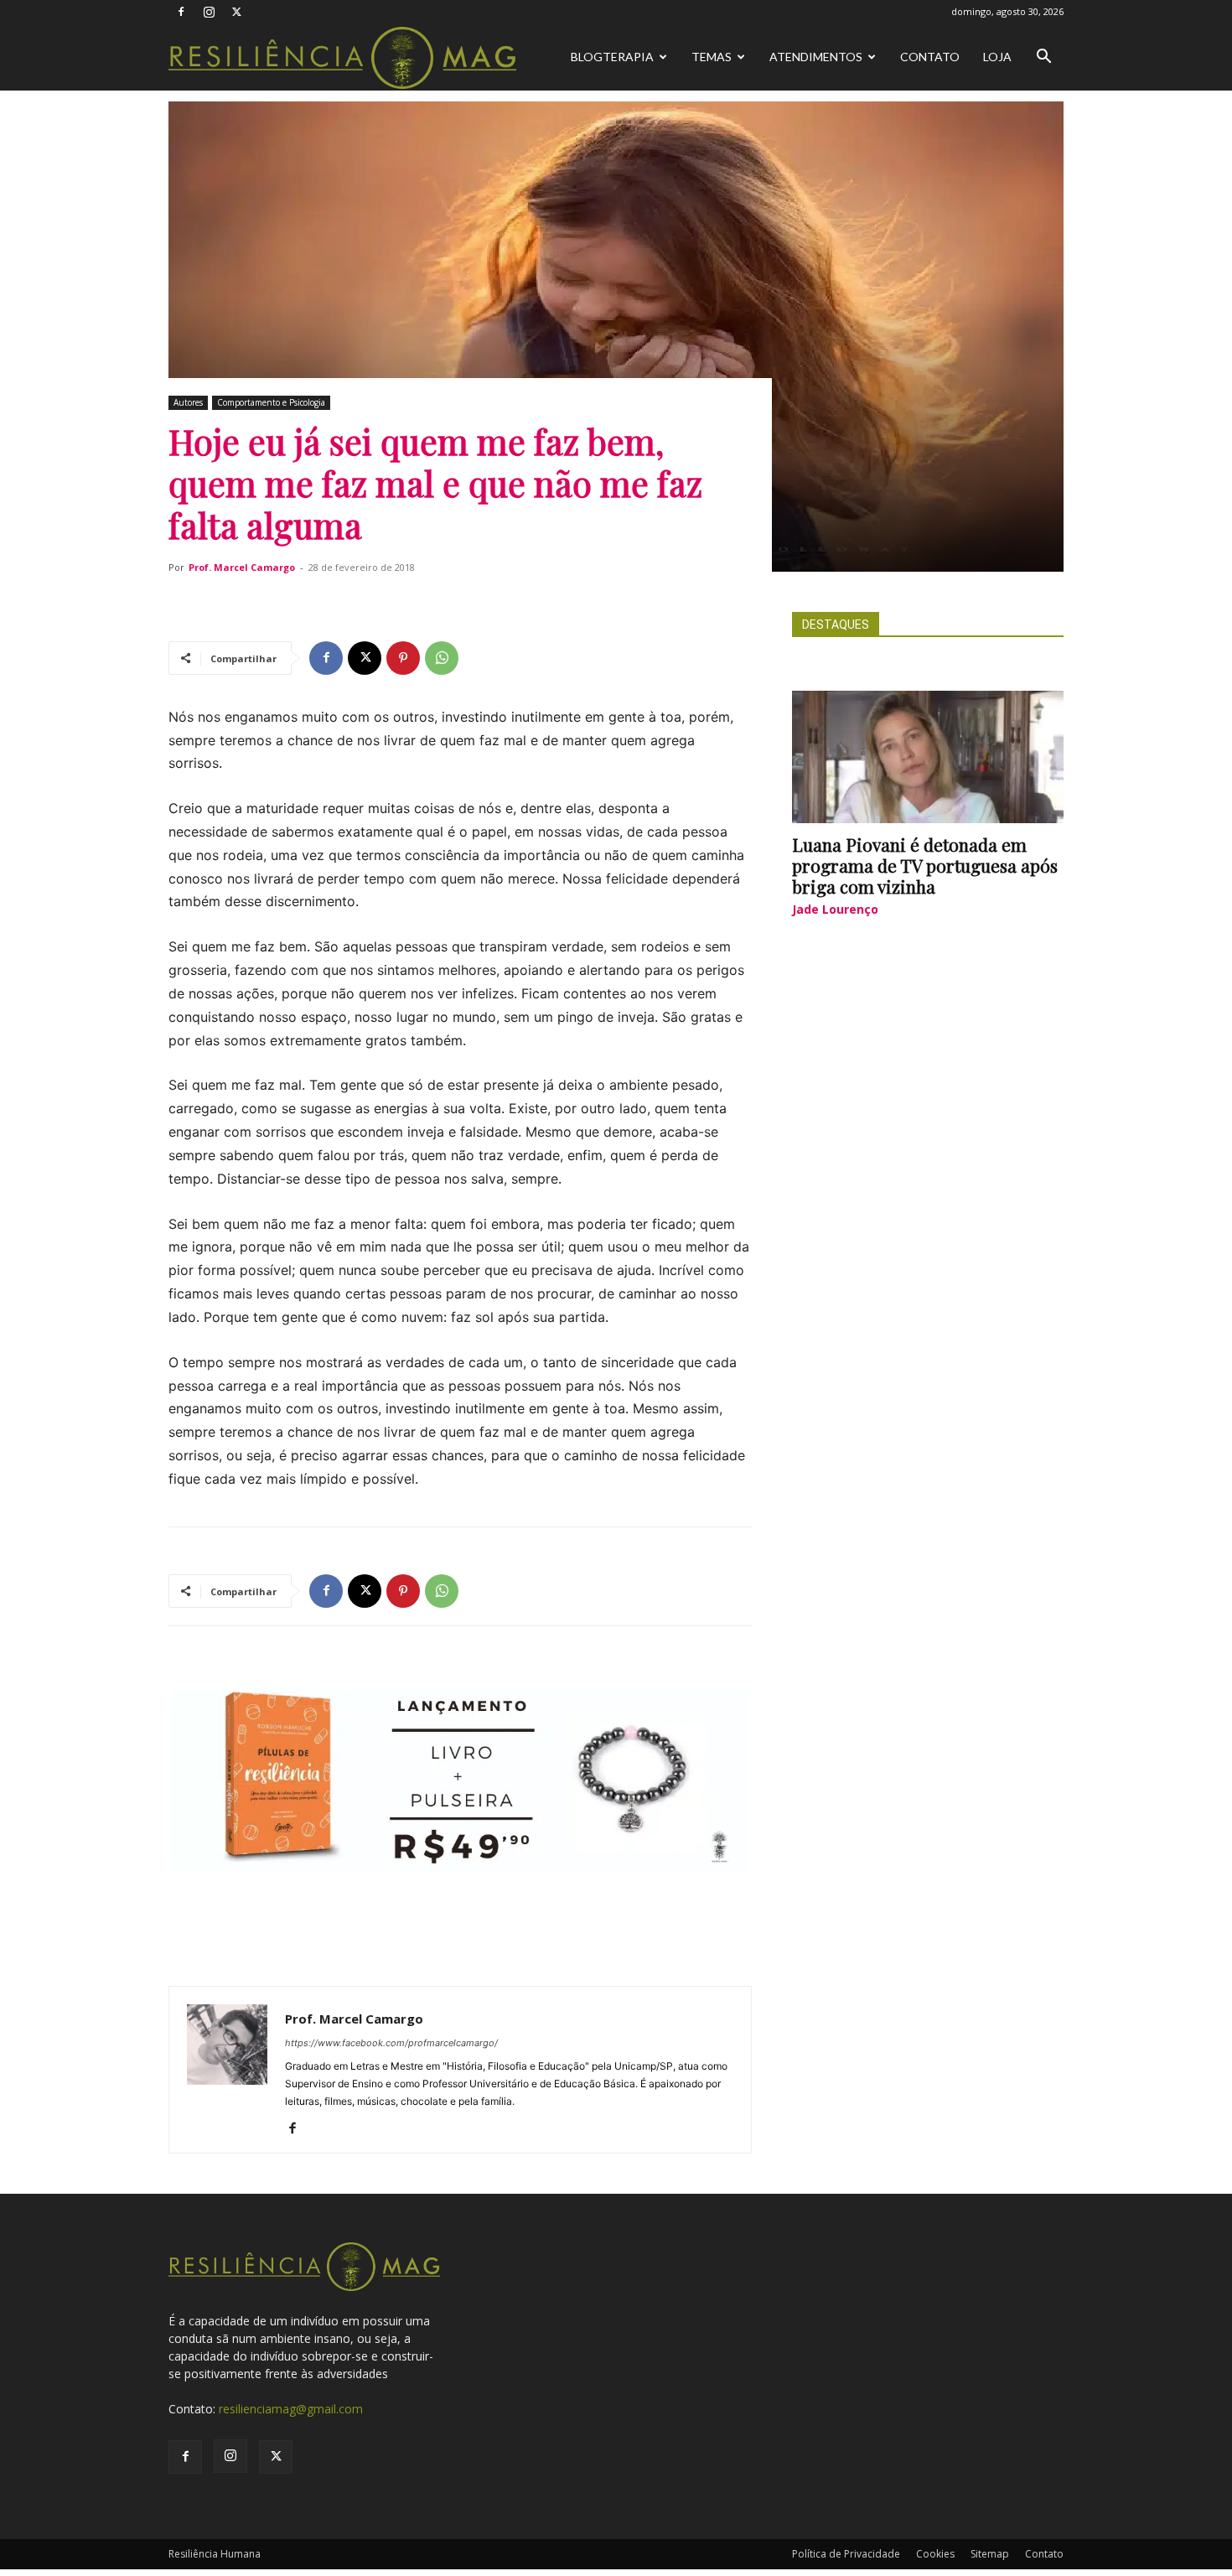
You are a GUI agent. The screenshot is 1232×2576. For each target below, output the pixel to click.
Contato (930, 57)
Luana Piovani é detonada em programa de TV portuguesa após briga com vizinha (925, 865)
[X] (236, 12)
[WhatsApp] (442, 658)
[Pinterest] (403, 658)
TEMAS (712, 57)
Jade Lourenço (835, 909)
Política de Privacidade (846, 2554)
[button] (1043, 58)
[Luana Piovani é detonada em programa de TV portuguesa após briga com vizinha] (928, 757)
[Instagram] (209, 12)
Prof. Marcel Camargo (242, 567)
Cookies (935, 2554)
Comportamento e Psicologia (271, 402)
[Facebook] (181, 12)
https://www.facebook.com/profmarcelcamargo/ (391, 2043)
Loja (997, 57)
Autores (188, 402)
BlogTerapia (612, 57)
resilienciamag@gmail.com (291, 2409)
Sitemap (990, 2554)
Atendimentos (816, 57)
